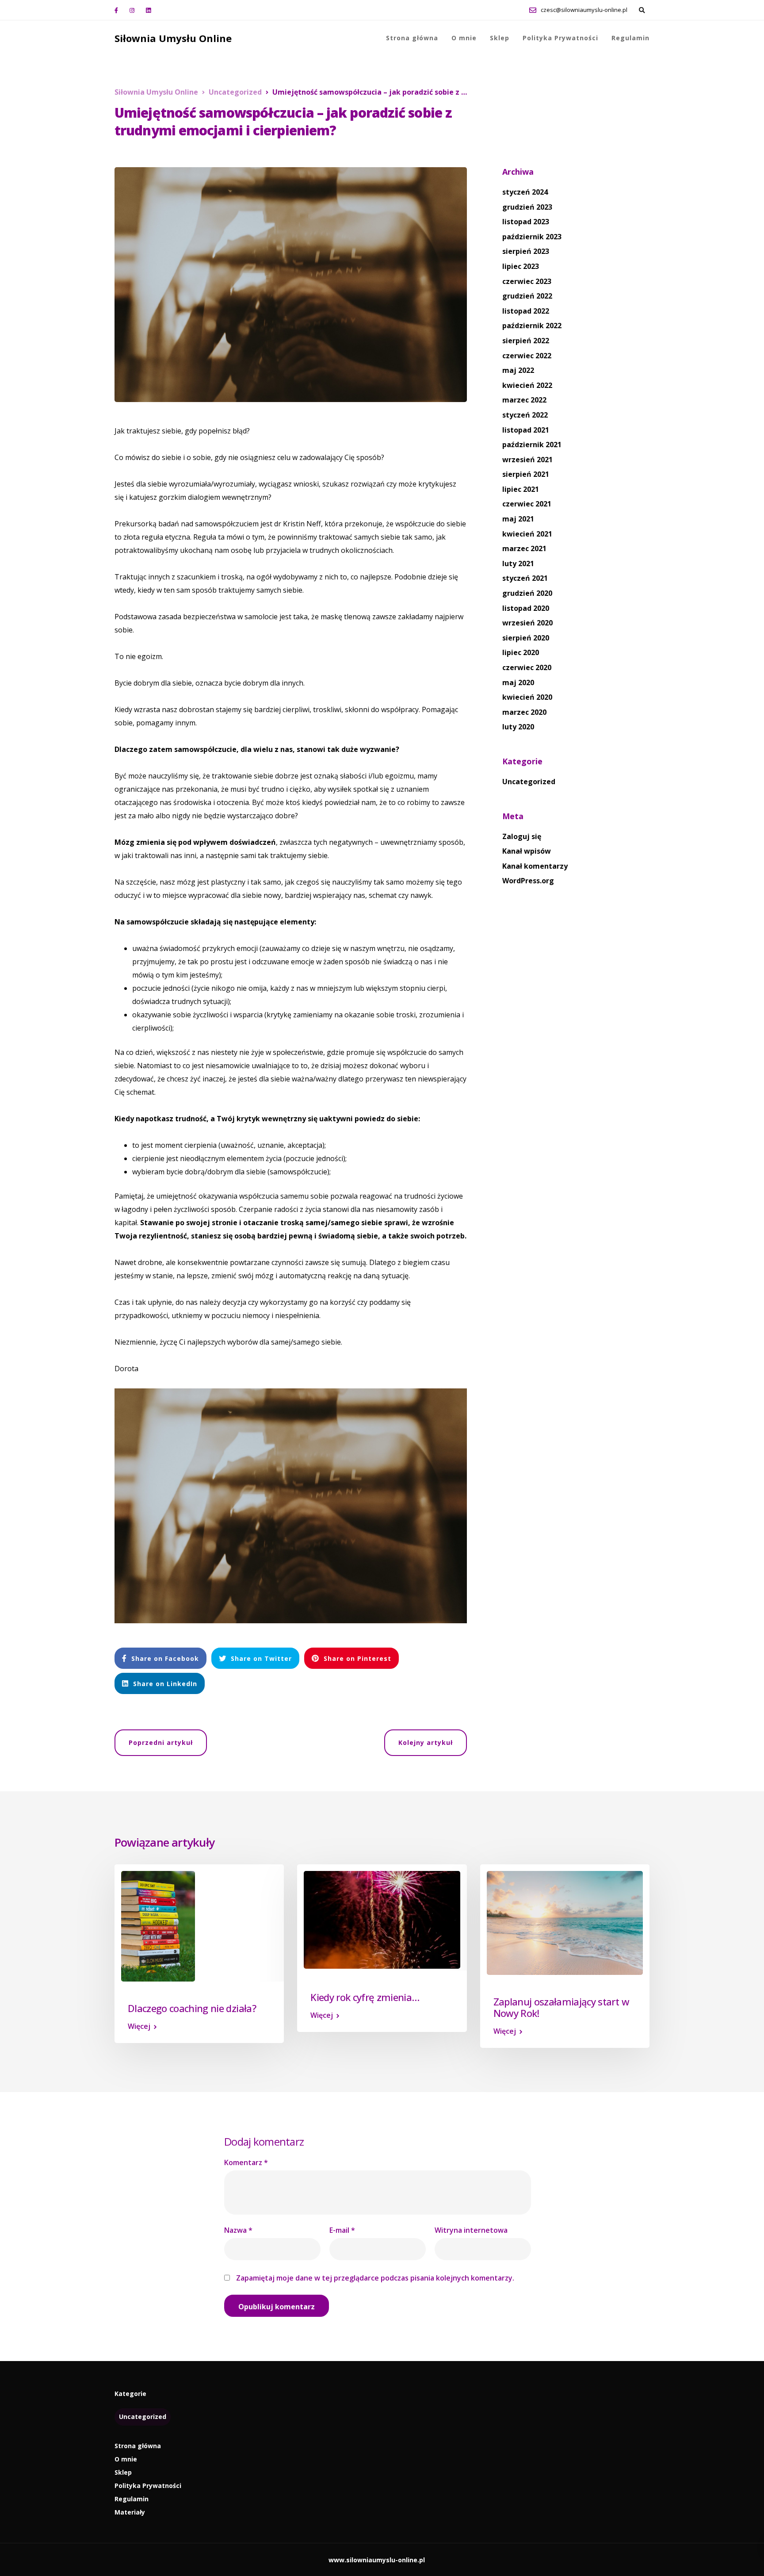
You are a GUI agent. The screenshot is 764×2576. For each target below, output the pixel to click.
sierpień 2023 (526, 251)
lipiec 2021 (521, 489)
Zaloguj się (522, 836)
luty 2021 (518, 563)
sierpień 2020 (526, 638)
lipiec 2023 (521, 266)
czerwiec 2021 (527, 504)
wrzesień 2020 (527, 623)
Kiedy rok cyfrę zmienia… (365, 1997)
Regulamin (630, 38)
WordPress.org (528, 881)
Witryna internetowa (471, 2230)
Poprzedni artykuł (161, 1742)
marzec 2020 (524, 712)
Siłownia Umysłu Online (173, 38)
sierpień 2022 (526, 341)
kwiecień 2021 (527, 534)
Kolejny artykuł (426, 1742)
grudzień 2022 (527, 296)
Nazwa (238, 2230)
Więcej (139, 2026)
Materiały (130, 2512)
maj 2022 (518, 370)
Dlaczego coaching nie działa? (192, 2008)
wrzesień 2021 (527, 460)
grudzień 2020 (527, 593)
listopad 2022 (526, 311)
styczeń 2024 (525, 192)
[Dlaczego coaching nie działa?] (158, 1925)
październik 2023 (532, 237)
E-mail (342, 2230)
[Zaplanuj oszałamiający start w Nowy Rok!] (565, 1922)
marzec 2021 (524, 548)
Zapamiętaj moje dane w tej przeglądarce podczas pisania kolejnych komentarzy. (375, 2278)
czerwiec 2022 (527, 356)
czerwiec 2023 (527, 281)
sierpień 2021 (526, 474)
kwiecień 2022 (527, 385)
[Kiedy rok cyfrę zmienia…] (382, 1919)
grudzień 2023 (527, 207)
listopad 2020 (526, 608)
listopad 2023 (526, 222)
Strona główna (412, 38)
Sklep (500, 38)
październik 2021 (532, 445)
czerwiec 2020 (527, 667)
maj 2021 (518, 519)
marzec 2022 (524, 400)
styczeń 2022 (525, 415)
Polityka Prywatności (560, 38)
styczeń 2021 (525, 578)
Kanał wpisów (527, 851)
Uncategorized (529, 782)
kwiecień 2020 (527, 697)
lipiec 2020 (521, 652)
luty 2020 (518, 727)
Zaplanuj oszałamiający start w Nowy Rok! (561, 2007)
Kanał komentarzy (535, 866)
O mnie (464, 38)
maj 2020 (518, 682)
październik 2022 (532, 326)
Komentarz (246, 2162)
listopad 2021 (526, 430)
